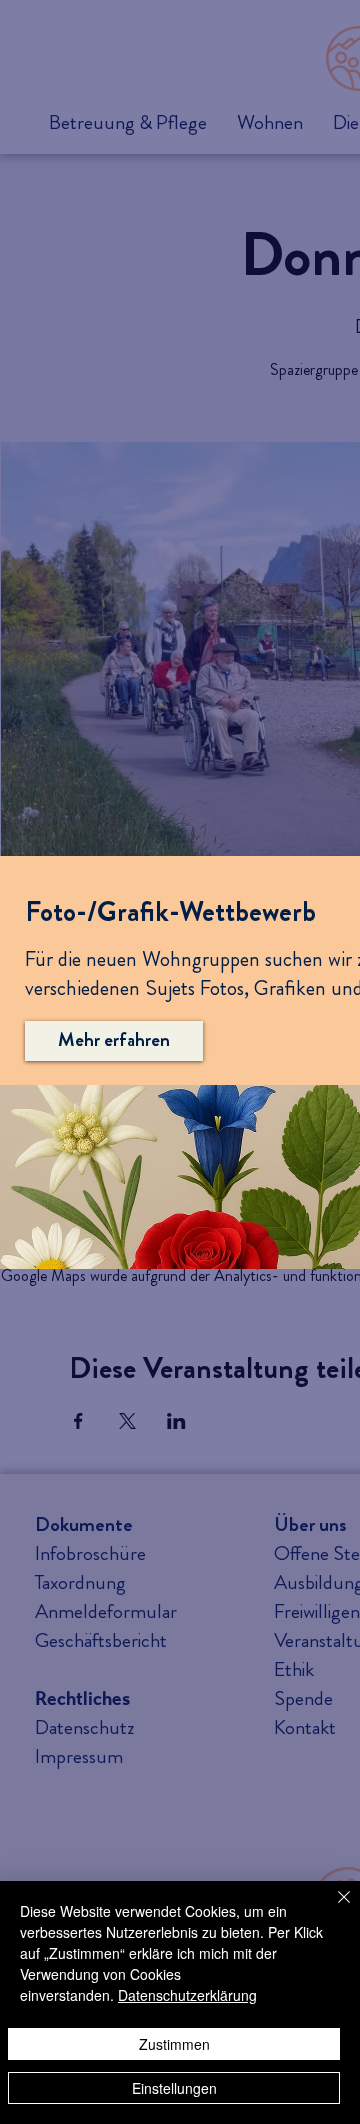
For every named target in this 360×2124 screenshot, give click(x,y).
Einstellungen (174, 2088)
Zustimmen (174, 2044)
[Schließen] (332, 1909)
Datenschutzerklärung (187, 1995)
